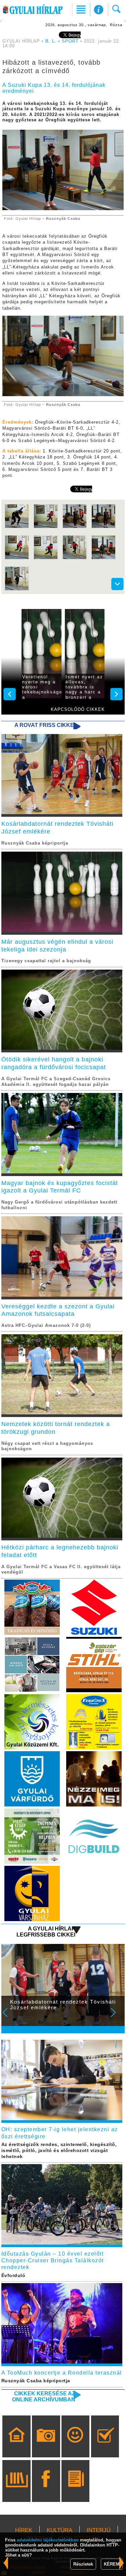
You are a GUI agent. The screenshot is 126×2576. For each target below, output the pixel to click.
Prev (9, 2017)
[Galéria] (46, 2446)
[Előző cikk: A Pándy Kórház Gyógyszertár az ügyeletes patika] (122, 2563)
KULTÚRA (59, 2530)
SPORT (70, 41)
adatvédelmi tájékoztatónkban (48, 2540)
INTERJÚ (99, 2530)
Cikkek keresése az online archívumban (44, 2397)
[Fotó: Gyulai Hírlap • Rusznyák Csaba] (17, 527)
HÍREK (24, 2530)
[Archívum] (17, 2491)
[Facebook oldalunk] (46, 2491)
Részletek (83, 2564)
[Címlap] (17, 2446)
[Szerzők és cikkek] (75, 2491)
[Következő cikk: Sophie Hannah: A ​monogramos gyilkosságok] (6, 2563)
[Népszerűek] (75, 2446)
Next (117, 2017)
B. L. (52, 41)
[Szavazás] (105, 2446)
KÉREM (112, 2564)
